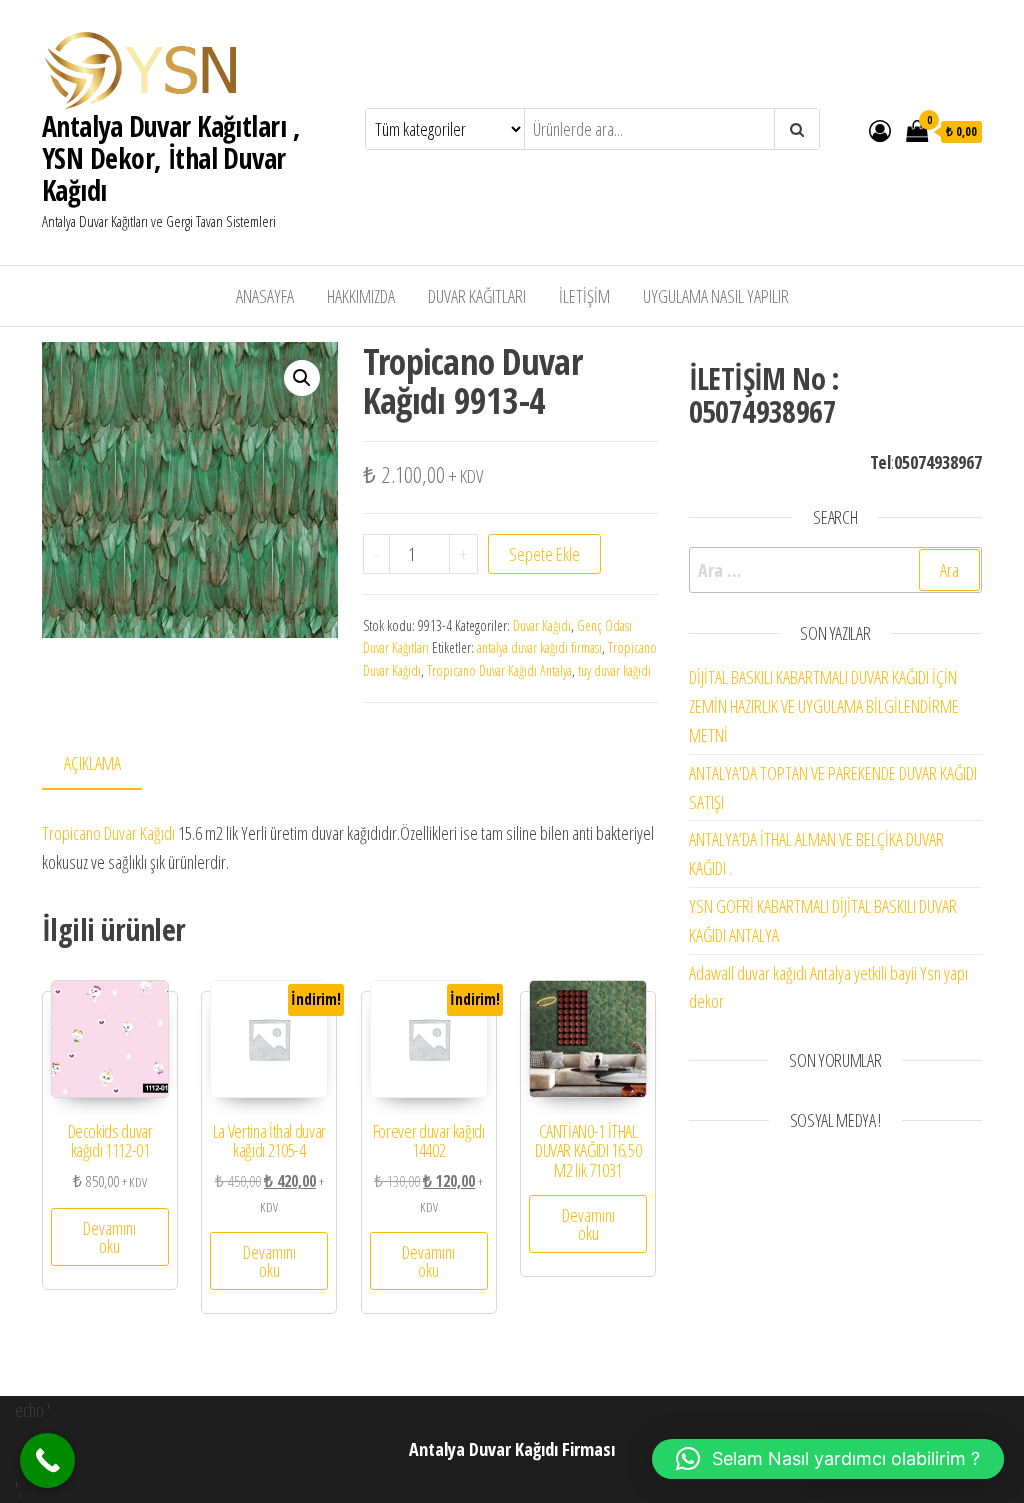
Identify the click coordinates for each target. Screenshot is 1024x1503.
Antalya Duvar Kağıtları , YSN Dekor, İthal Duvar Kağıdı (171, 158)
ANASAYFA (265, 296)
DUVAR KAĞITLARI (477, 296)
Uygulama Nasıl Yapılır (716, 296)
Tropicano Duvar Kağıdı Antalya (499, 670)
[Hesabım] (880, 130)
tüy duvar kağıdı (614, 670)
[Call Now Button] (47, 1460)
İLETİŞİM (584, 296)
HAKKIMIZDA (361, 296)
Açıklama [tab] (92, 763)
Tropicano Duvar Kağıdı (108, 833)
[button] (302, 378)
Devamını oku (109, 1237)
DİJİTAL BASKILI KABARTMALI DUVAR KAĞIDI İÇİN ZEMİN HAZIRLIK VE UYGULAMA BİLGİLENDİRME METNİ (824, 706)
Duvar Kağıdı (542, 625)
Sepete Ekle (544, 554)
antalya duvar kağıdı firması (539, 647)
